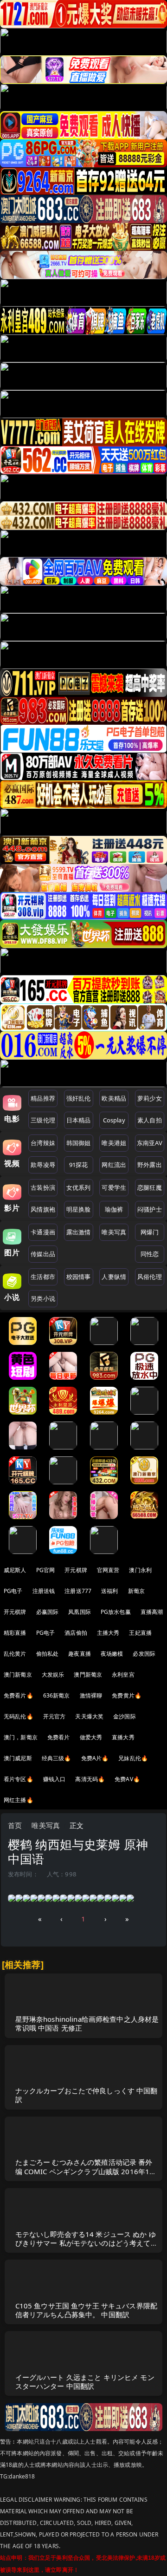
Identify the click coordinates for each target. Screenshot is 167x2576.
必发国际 (144, 1654)
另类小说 (43, 1298)
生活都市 (43, 1277)
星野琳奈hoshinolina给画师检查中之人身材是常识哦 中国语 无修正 (87, 2023)
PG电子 (13, 1591)
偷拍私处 (48, 1654)
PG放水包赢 (116, 1612)
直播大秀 (123, 1737)
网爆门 (150, 1232)
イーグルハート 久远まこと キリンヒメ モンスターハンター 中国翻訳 (85, 2382)
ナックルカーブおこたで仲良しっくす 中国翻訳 (87, 2095)
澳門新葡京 (88, 1675)
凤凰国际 (80, 1612)
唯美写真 (114, 1232)
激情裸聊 (91, 1695)
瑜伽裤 (114, 1209)
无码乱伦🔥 (19, 1716)
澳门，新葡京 (21, 1737)
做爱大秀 (91, 1737)
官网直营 (108, 1570)
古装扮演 (43, 1187)
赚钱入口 (55, 1779)
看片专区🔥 (19, 1779)
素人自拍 (150, 1120)
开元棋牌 (76, 1570)
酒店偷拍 (76, 1633)
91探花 (79, 1165)
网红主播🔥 (19, 1800)
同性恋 (150, 1254)
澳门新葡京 (18, 1675)
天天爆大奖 (89, 1716)
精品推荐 (43, 1098)
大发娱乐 (53, 1675)
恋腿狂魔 (150, 1187)
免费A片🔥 (95, 1758)
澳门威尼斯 (18, 1758)
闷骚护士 (150, 1209)
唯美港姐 (114, 1143)
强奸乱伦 (79, 1098)
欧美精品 (114, 1098)
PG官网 (46, 1570)
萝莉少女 (150, 1098)
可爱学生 (114, 1187)
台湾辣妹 (43, 1143)
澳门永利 (140, 1570)
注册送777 (78, 1591)
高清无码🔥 (90, 1779)
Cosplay (114, 1120)
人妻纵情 (114, 1277)
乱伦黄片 (15, 1654)
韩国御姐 (79, 1143)
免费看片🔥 (19, 1695)
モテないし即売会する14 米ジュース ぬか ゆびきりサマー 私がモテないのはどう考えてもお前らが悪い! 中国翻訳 (87, 2243)
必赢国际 (48, 1612)
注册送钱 (44, 1591)
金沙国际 (125, 1716)
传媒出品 (43, 1254)
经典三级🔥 (57, 1758)
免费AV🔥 (127, 1779)
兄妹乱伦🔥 (133, 1758)
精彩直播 (15, 1633)
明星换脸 (79, 1209)
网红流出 (114, 1165)
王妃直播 (140, 1633)
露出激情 (79, 1232)
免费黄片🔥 (127, 1695)
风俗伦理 (150, 1277)
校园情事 (79, 1277)
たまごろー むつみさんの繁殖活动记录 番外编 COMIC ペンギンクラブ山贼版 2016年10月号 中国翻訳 (85, 2171)
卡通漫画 (43, 1232)
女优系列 (79, 1187)
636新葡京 (57, 1695)
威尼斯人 (15, 1570)
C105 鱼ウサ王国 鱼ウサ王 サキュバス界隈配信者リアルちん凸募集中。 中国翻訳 (87, 2310)
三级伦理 (43, 1120)
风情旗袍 (43, 1209)
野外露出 (150, 1165)
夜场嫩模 (112, 1654)
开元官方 (55, 1716)
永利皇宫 (123, 1675)
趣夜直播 (80, 1654)
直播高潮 (152, 1612)
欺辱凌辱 (43, 1165)
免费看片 (59, 1737)
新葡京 (136, 1591)
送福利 (109, 1591)
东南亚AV (150, 1143)
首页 (15, 1825)
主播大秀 (108, 1633)
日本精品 (79, 1120)
